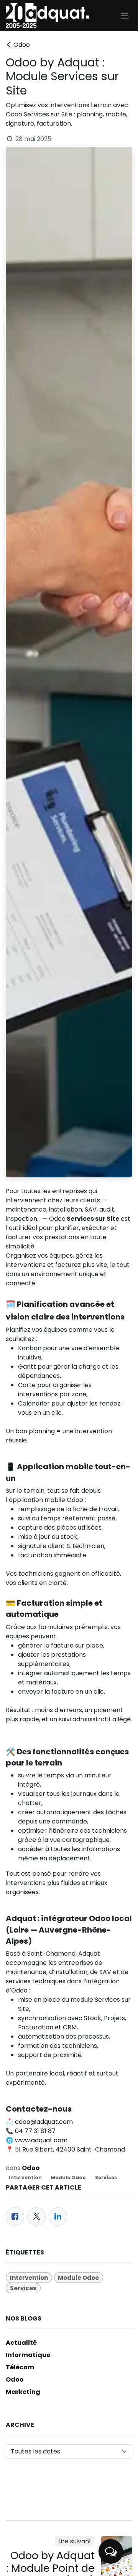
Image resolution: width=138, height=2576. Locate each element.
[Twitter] (36, 2216)
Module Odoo (68, 2177)
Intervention (25, 2177)
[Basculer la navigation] (125, 16)
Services (106, 2177)
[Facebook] (15, 2216)
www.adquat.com (41, 2140)
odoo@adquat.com (44, 2122)
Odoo (22, 45)
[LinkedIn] (58, 2216)
